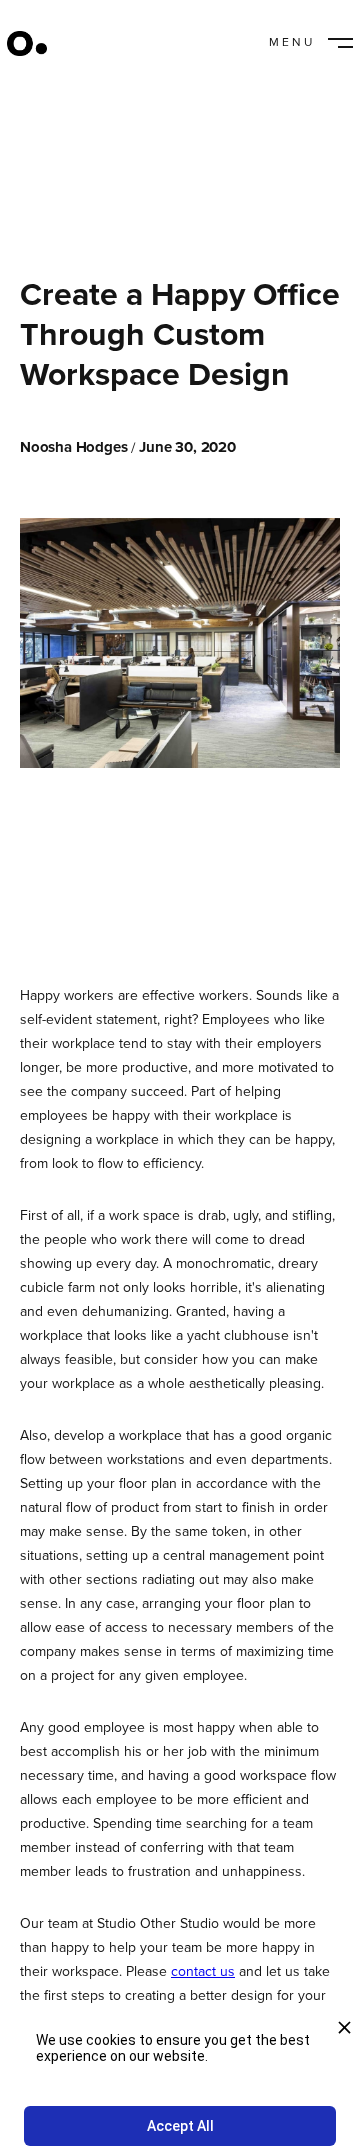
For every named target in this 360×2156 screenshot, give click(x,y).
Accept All (180, 2126)
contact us (203, 1971)
